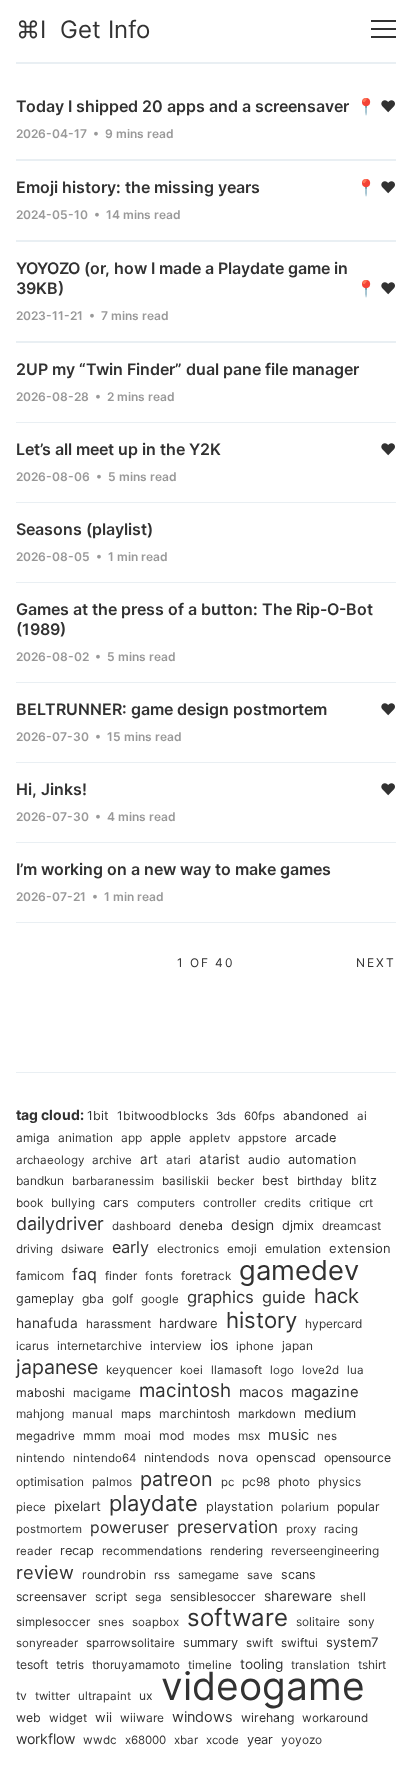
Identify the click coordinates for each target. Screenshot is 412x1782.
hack (336, 1295)
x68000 (145, 1740)
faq (84, 1274)
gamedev (299, 1270)
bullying (73, 1203)
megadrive (45, 1436)
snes (111, 1622)
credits (282, 1203)
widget (68, 1718)
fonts (159, 1276)
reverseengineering (325, 1550)
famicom (40, 1276)
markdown (267, 1414)
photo (294, 1482)
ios (219, 1345)
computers (166, 1203)
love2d (320, 1370)
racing (341, 1529)
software (237, 1617)
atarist (219, 1159)
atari (178, 1160)
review (45, 1572)
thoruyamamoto (136, 1665)
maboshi (40, 1392)
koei (191, 1370)
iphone (255, 1346)
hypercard (333, 1323)
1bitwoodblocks (162, 1115)
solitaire (318, 1621)
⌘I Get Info (83, 29)
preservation (227, 1526)
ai (362, 1116)
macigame (102, 1393)
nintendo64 (104, 1458)
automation (322, 1159)
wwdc (100, 1740)
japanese (57, 1367)
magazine (325, 1392)
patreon (176, 1479)
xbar (186, 1740)
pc (227, 1482)
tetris (70, 1665)
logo (282, 1370)
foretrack (206, 1276)
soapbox (155, 1622)
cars (116, 1202)
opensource (357, 1457)
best (275, 1180)
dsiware (82, 1249)
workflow (45, 1738)
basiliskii (185, 1181)
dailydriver (60, 1223)
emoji (242, 1249)
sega (148, 1597)
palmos (112, 1481)
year (260, 1739)
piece (31, 1507)
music (288, 1435)
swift (259, 1643)
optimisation (50, 1481)
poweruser (129, 1527)
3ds (226, 1116)
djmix (298, 1225)
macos (261, 1391)
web (28, 1717)
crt (366, 1203)
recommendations (152, 1551)
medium (330, 1412)
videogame (263, 1685)
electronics (188, 1248)
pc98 (256, 1481)
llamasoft (236, 1370)
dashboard (141, 1226)
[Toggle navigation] (383, 29)
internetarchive (99, 1345)
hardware (188, 1323)
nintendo (40, 1458)
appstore (262, 1138)
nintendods (177, 1457)
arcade (315, 1137)
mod (172, 1435)
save (260, 1575)
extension (360, 1248)
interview (176, 1345)
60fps (259, 1116)
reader (34, 1551)
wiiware (142, 1717)
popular (358, 1506)
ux (146, 1695)
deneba (201, 1225)
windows (202, 1716)
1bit (98, 1115)
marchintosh (194, 1413)
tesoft (32, 1664)
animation (85, 1137)
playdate (153, 1503)
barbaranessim (113, 1181)
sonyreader (47, 1643)
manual (92, 1414)
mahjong (40, 1413)
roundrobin (114, 1574)
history (261, 1320)
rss (162, 1575)
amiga (33, 1138)
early (130, 1247)
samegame (208, 1574)
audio (264, 1159)
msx (249, 1435)
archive (112, 1160)
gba (93, 1298)
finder (121, 1276)
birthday (320, 1181)
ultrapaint (104, 1696)
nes (327, 1436)
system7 (352, 1642)
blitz (364, 1180)
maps (136, 1414)
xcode (222, 1740)
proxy (301, 1529)
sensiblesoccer (213, 1596)
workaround (335, 1718)
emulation (293, 1248)
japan (297, 1345)
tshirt (372, 1664)
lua (355, 1370)
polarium (305, 1507)
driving (34, 1249)
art (149, 1159)
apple (165, 1137)
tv (21, 1695)
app (131, 1137)
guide (284, 1297)
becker (235, 1181)
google (160, 1299)
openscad (286, 1457)
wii (103, 1717)
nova (233, 1457)
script (111, 1596)
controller (229, 1202)
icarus (32, 1346)
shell (353, 1597)
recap (77, 1550)
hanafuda (47, 1323)
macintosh (185, 1390)
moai (137, 1435)
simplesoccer (53, 1622)
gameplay (45, 1298)
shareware (298, 1596)
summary (210, 1642)
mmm (99, 1435)
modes (211, 1436)
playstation (239, 1506)
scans (298, 1574)
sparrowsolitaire (130, 1643)
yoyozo (301, 1739)
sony (361, 1622)
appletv (209, 1138)
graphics (220, 1297)
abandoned (316, 1115)
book (29, 1203)
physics (339, 1481)
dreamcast (351, 1225)
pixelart (77, 1506)
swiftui (299, 1643)
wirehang (267, 1717)
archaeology (50, 1160)
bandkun (40, 1180)
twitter (52, 1696)
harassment (118, 1324)
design (252, 1225)
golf (122, 1298)
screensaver (51, 1596)
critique (330, 1202)
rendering (236, 1551)
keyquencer (139, 1369)
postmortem (49, 1529)
